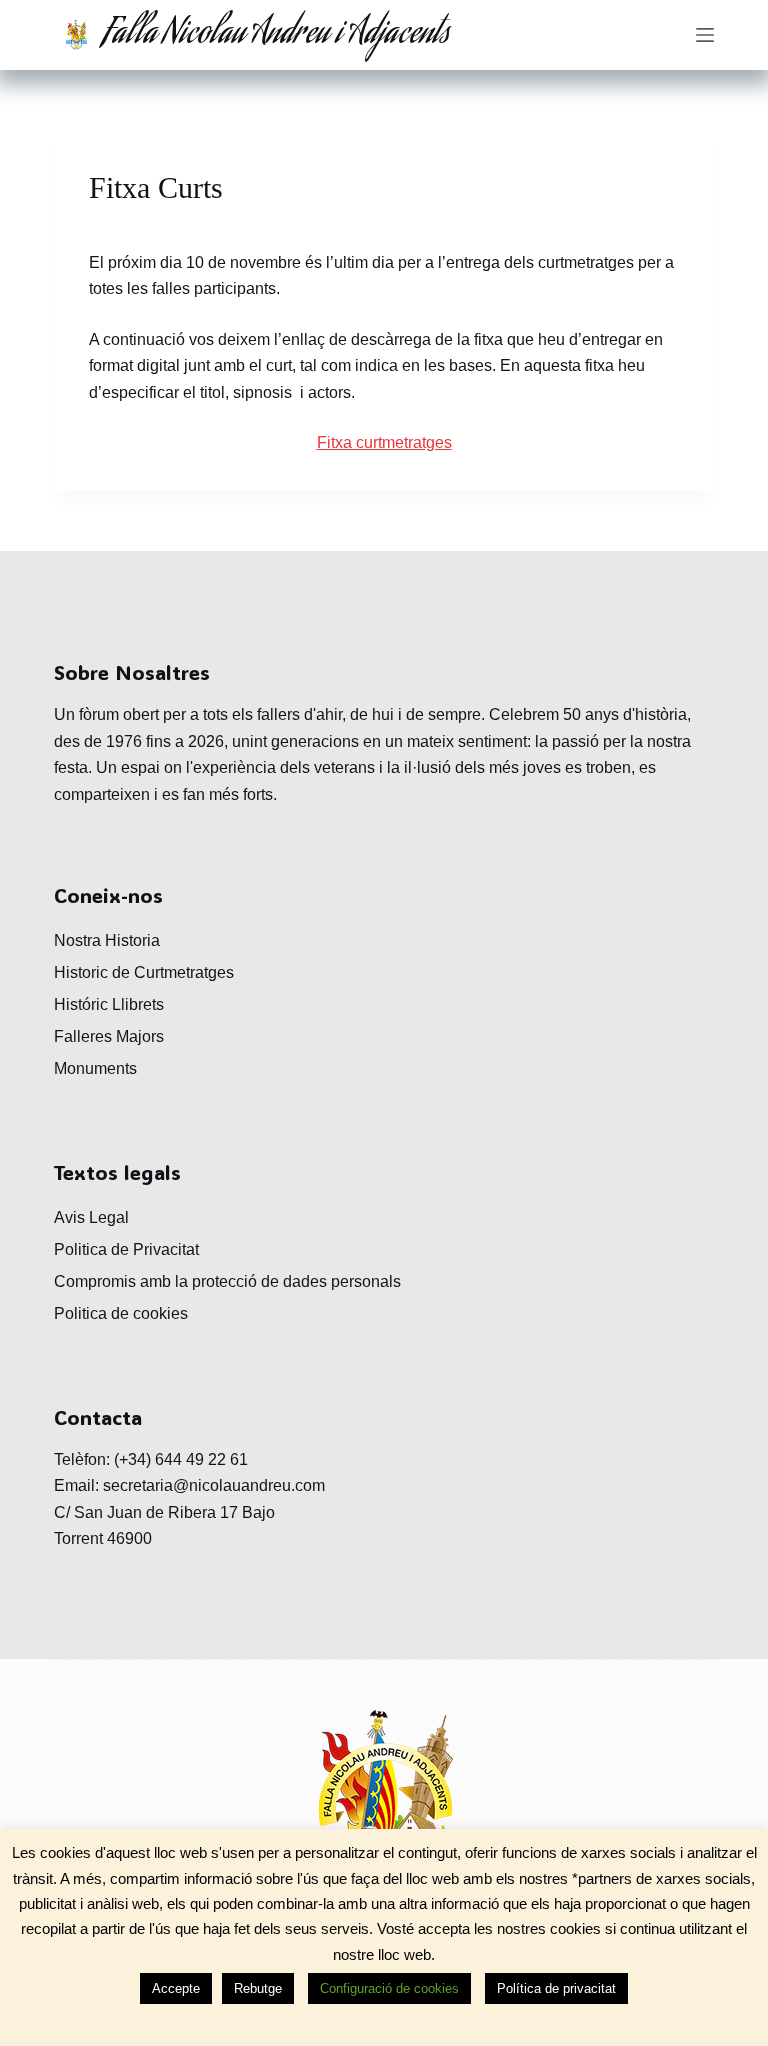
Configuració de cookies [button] (389, 1988)
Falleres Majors (109, 1036)
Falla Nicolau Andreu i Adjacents (276, 35)
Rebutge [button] (258, 1988)
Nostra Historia (107, 940)
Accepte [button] (176, 1988)
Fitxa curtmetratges (384, 442)
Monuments (95, 1068)
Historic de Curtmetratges (144, 972)
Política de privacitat (556, 1988)
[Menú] (705, 35)
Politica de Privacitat (126, 1249)
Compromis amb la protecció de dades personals (227, 1281)
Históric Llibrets (109, 1004)
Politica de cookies (121, 1313)
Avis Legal (91, 1217)
